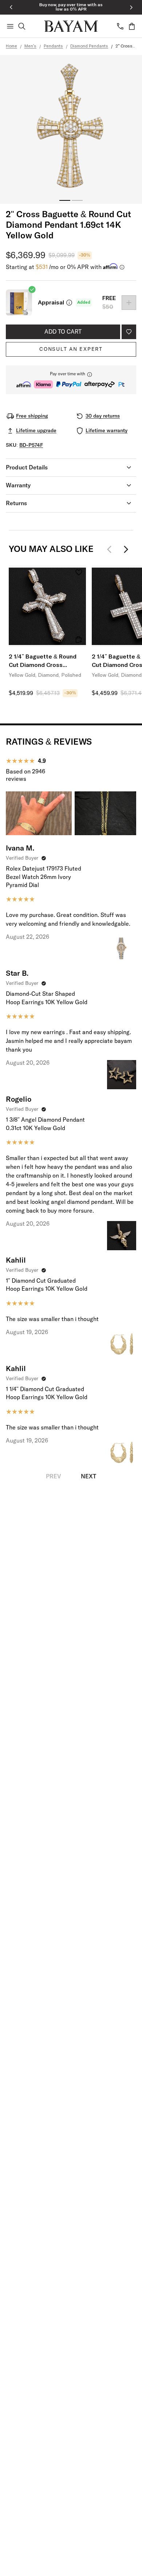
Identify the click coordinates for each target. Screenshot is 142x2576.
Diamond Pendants (89, 46)
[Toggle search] (22, 26)
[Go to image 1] (65, 200)
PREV (54, 1477)
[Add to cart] (79, 640)
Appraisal (51, 303)
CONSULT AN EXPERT (71, 349)
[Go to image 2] (77, 200)
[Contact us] (120, 26)
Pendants (53, 46)
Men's (30, 46)
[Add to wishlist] (129, 332)
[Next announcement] (131, 7)
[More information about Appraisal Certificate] (69, 303)
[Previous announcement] (11, 7)
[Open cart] (132, 26)
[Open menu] (10, 26)
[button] (71, 380)
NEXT (88, 1477)
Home (11, 46)
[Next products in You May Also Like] (126, 549)
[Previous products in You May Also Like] (111, 549)
